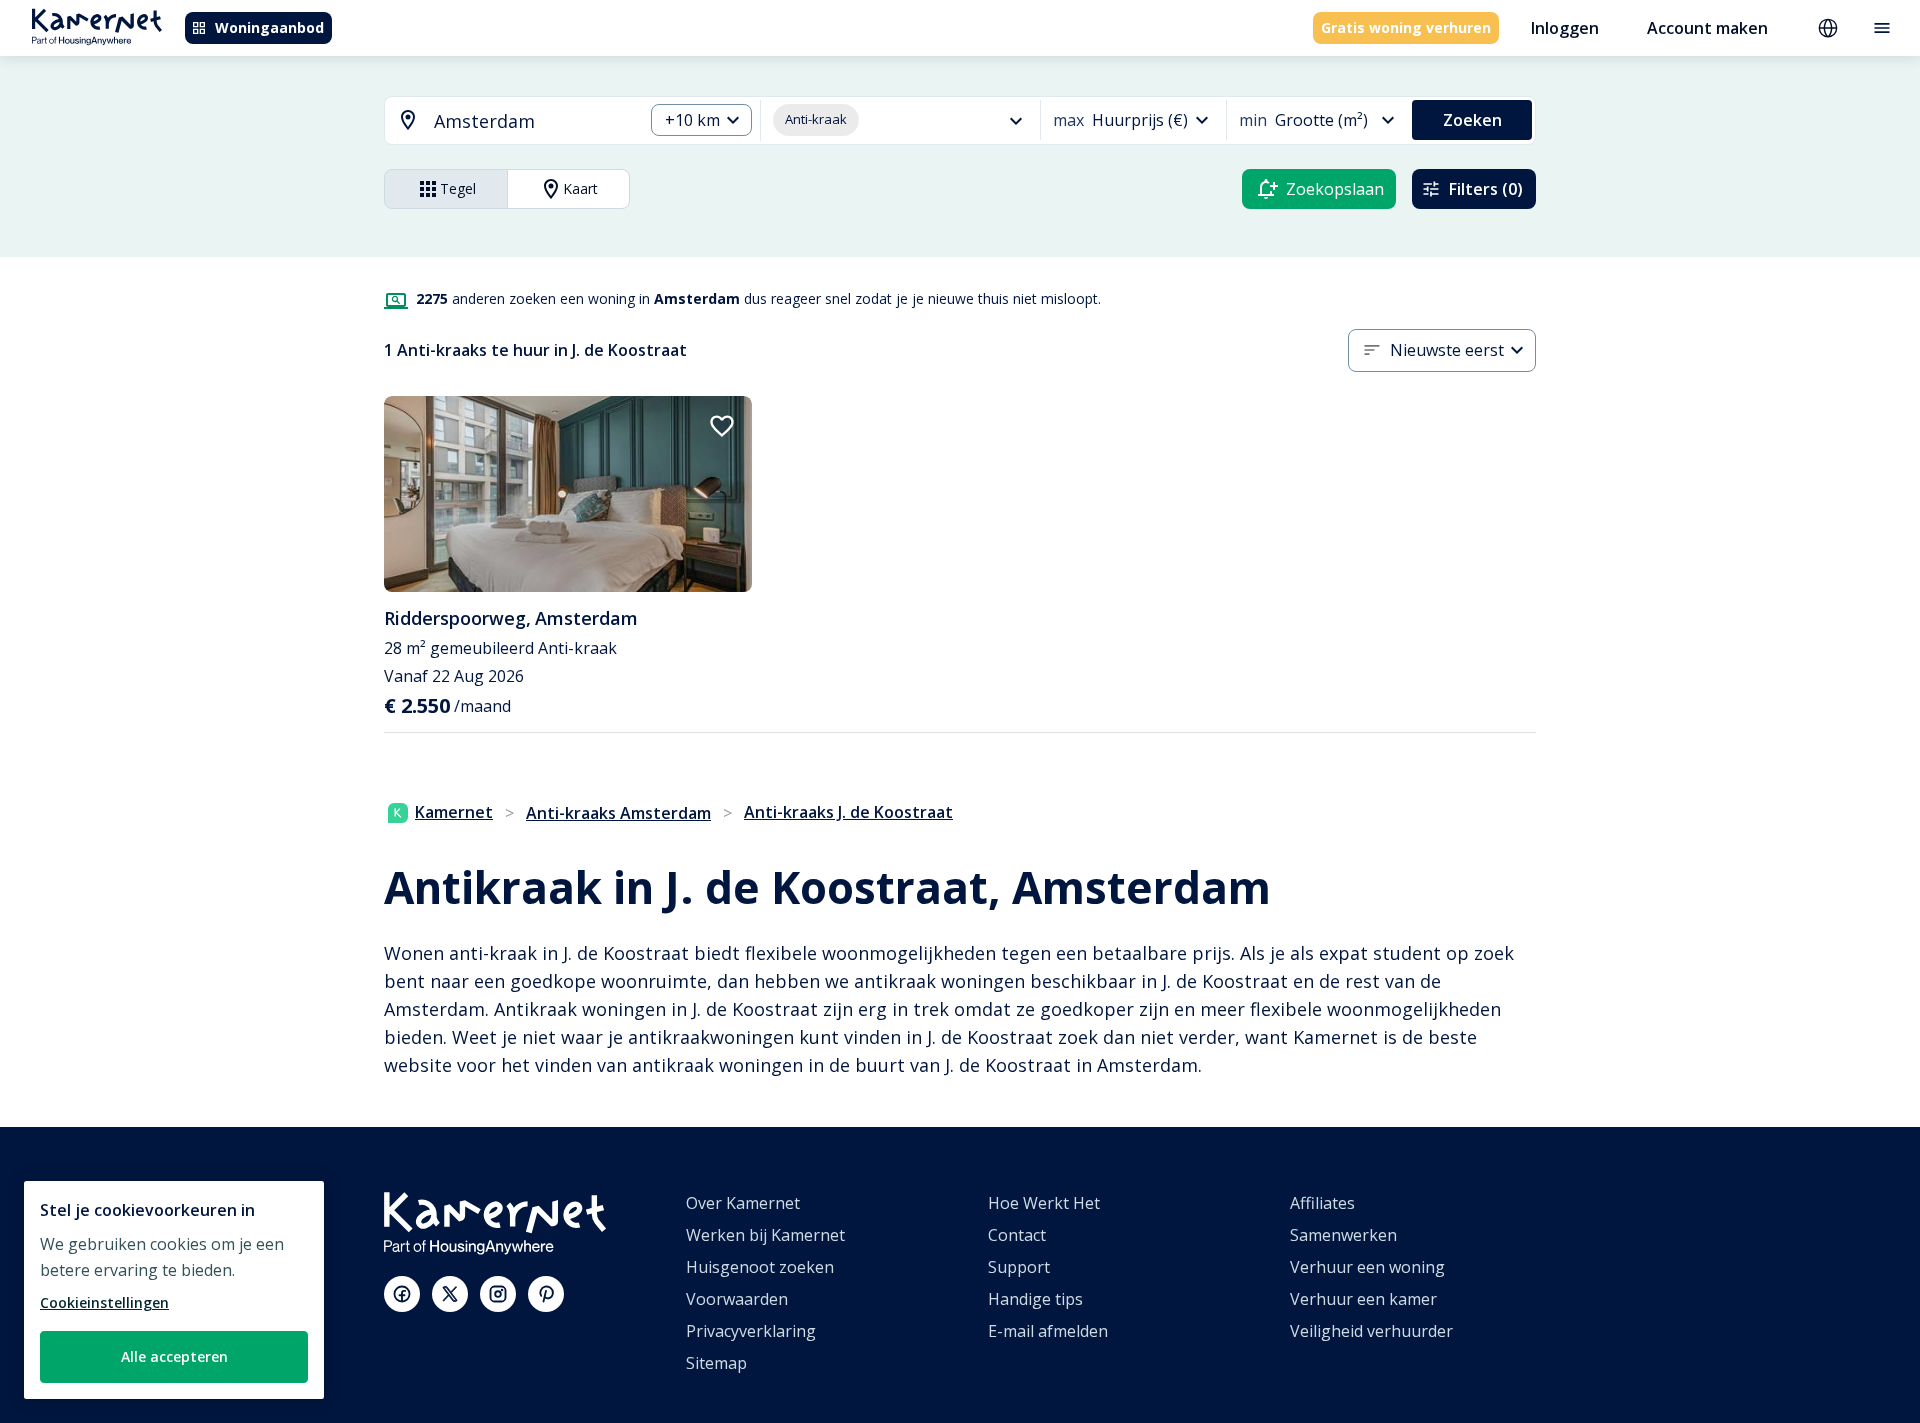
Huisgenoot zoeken (760, 1267)
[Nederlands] (1828, 28)
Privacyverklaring (751, 1331)
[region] (174, 1290)
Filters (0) (1486, 189)
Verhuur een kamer (1363, 1299)
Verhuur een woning (1367, 1267)
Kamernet (454, 812)
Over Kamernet (743, 1203)
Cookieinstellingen (104, 1302)
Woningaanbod (269, 27)
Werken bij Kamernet (765, 1235)
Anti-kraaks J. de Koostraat (848, 812)
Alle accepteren (174, 1356)
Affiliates (1322, 1203)
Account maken (1707, 28)
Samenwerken (1343, 1235)
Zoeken (1472, 120)
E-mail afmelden (1048, 1331)
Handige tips (1035, 1299)
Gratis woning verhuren (1406, 27)
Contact (1017, 1235)
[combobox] (502, 121)
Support (1019, 1267)
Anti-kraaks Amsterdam (618, 813)
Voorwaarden (737, 1299)
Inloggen (1565, 28)
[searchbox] (531, 121)
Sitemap (716, 1363)
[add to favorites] (722, 426)
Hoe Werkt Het (1044, 1203)
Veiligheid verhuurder (1371, 1331)
